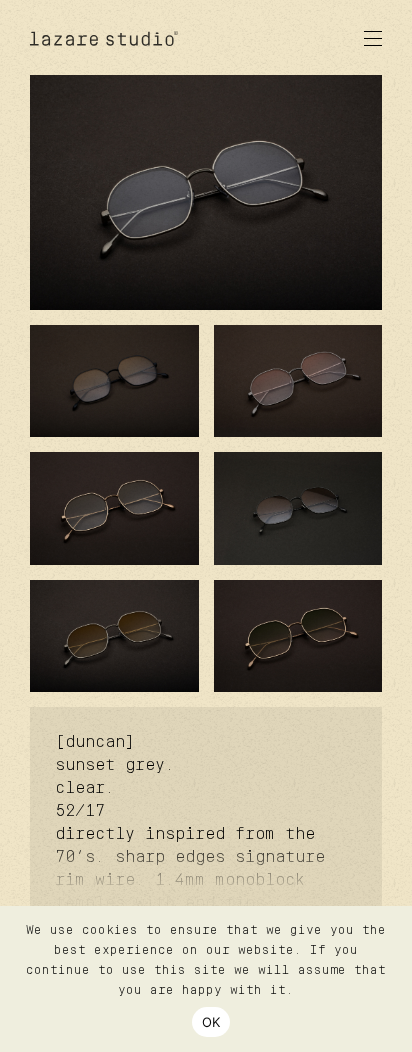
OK (211, 1022)
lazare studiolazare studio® (105, 38)
